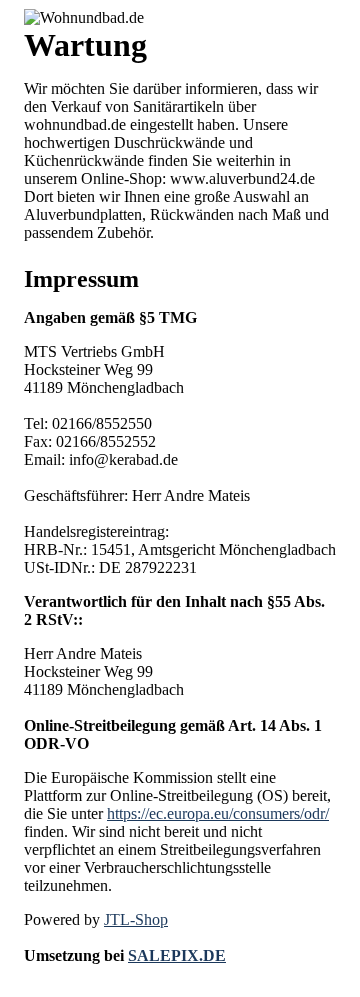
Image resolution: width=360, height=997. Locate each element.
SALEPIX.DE (177, 955)
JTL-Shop (136, 919)
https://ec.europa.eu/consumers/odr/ (218, 813)
